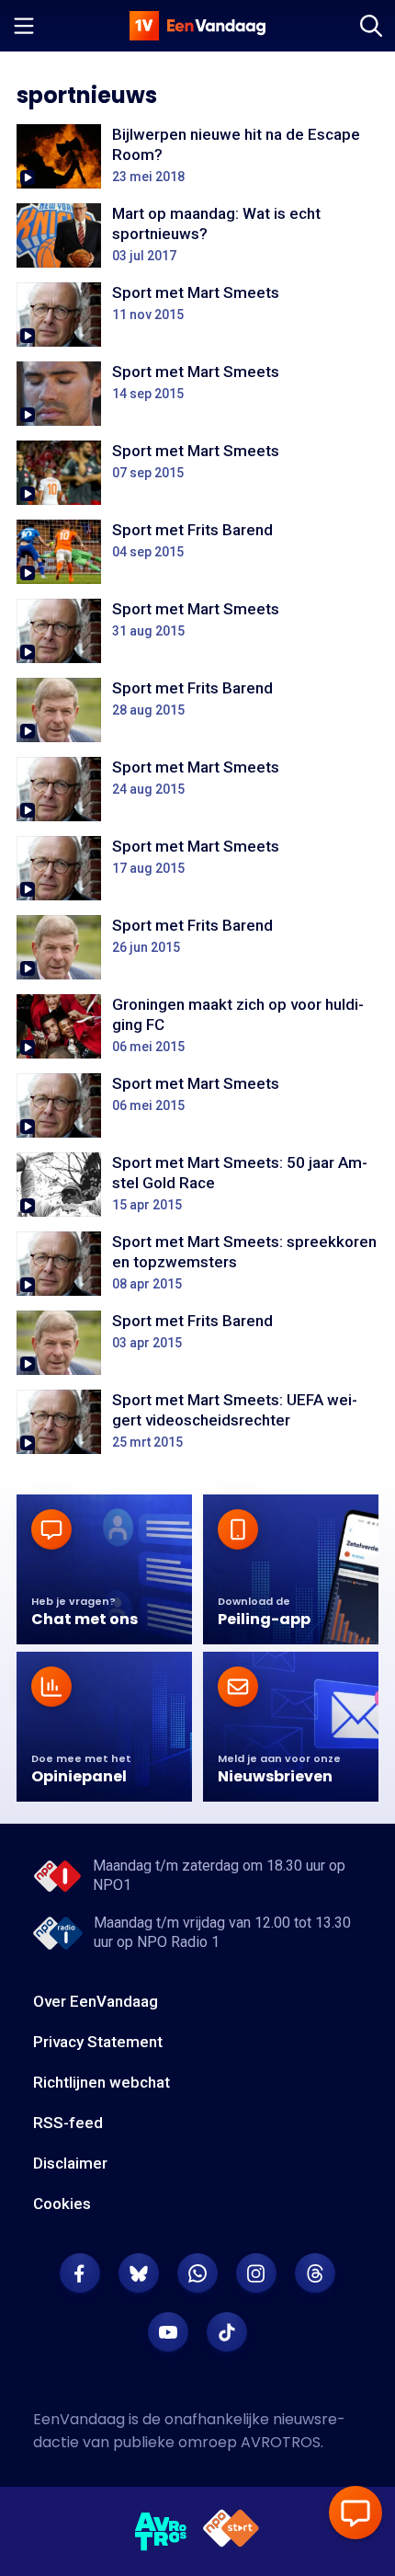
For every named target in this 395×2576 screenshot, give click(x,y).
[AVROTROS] (161, 2532)
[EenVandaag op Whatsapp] (197, 2273)
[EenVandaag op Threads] (315, 2273)
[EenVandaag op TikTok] (227, 2332)
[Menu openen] (24, 26)
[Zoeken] (371, 26)
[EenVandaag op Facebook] (80, 2273)
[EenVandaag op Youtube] (168, 2332)
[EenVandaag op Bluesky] (139, 2273)
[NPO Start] (231, 2531)
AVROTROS (281, 2442)
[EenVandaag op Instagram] (256, 2273)
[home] (197, 26)
